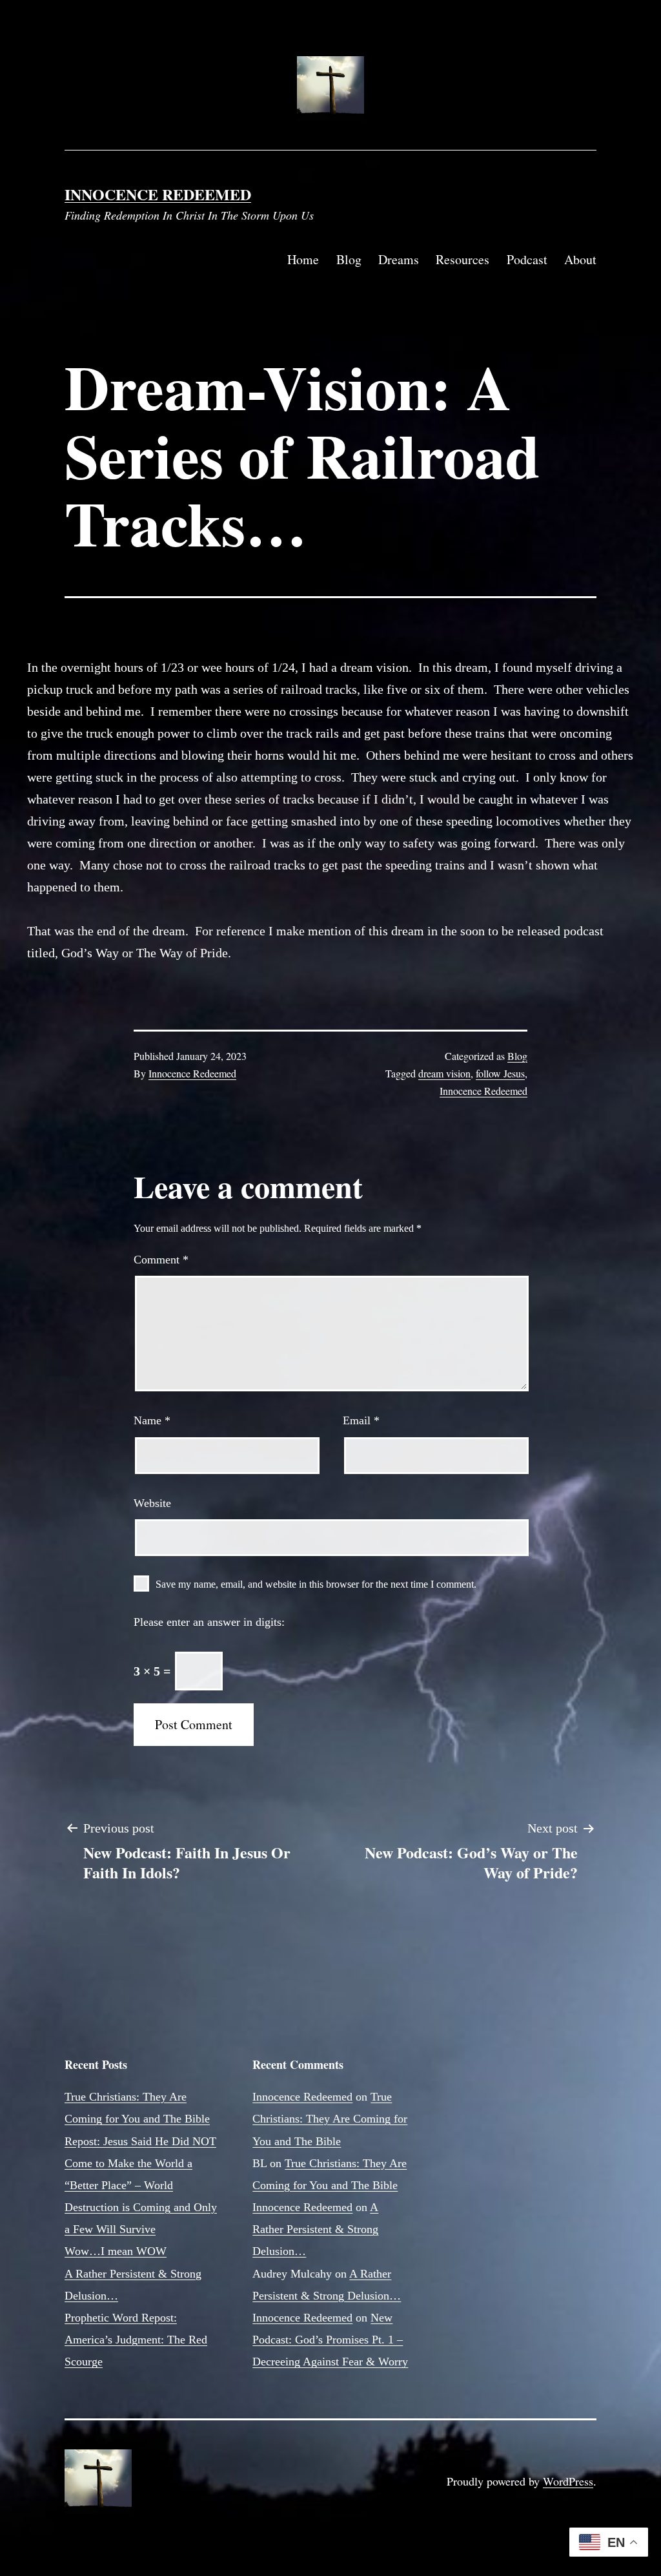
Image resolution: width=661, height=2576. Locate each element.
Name (152, 1420)
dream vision (444, 1073)
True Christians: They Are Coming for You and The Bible (330, 2119)
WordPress (568, 2481)
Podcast (527, 259)
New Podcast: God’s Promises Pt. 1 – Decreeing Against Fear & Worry (330, 2340)
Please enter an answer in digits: (209, 1622)
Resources (463, 259)
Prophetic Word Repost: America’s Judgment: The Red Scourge (136, 2340)
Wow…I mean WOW (116, 2251)
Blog (349, 259)
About (580, 259)
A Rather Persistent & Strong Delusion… (315, 2229)
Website (152, 1503)
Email (361, 1420)
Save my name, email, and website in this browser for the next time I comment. (316, 1584)
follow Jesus (500, 1073)
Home (303, 259)
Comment (161, 1260)
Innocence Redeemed (158, 194)
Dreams (399, 259)
